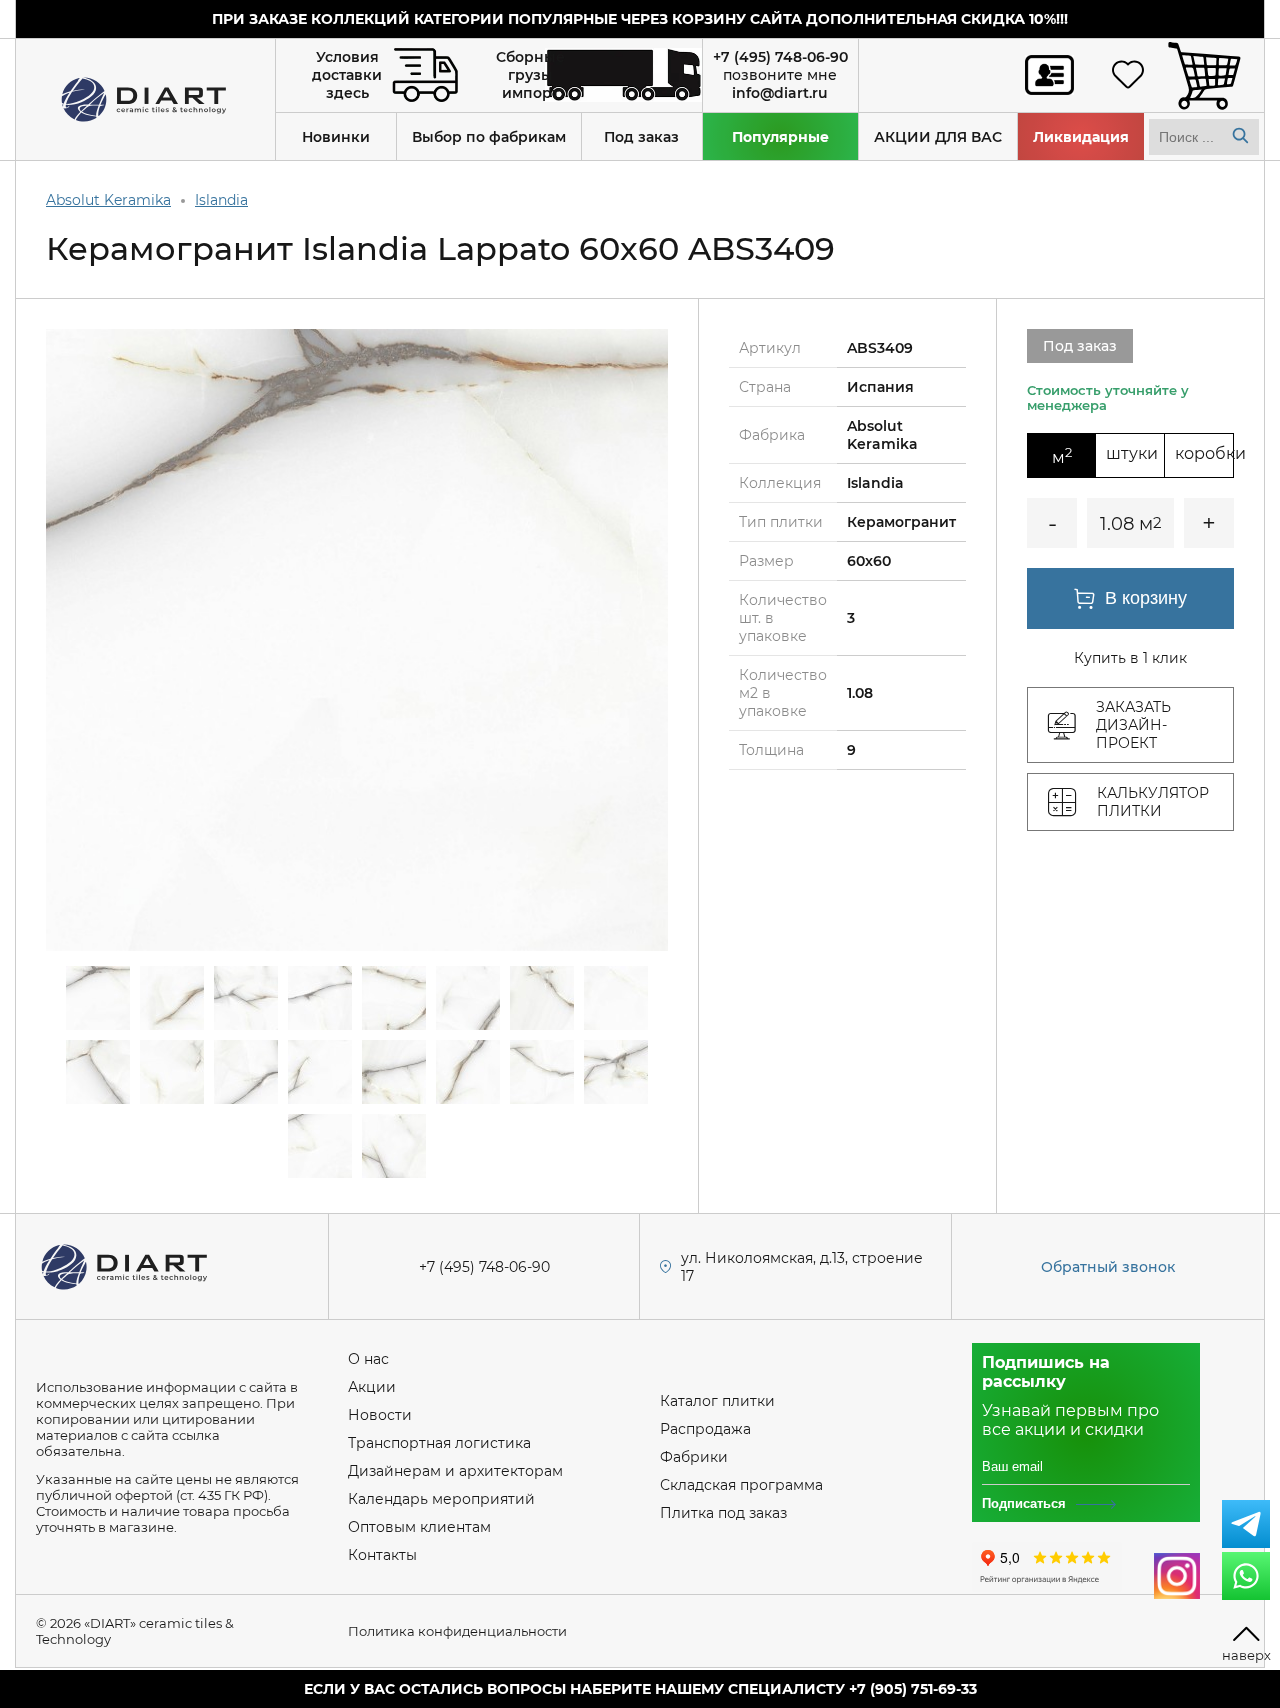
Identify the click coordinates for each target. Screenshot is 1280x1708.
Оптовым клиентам (419, 1527)
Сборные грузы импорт (530, 75)
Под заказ (641, 137)
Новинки (336, 137)
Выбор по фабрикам (489, 137)
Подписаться (1024, 1503)
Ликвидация (1081, 137)
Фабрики (694, 1457)
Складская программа (741, 1485)
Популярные (780, 137)
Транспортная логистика (439, 1443)
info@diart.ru (780, 93)
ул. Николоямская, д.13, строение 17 (802, 1267)
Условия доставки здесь (347, 75)
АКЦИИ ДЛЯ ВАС (938, 137)
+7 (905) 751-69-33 (913, 1689)
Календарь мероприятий (441, 1499)
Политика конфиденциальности (457, 1631)
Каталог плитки (717, 1401)
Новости (380, 1415)
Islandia (221, 200)
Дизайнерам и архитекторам (455, 1471)
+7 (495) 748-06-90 (780, 57)
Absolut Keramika (108, 200)
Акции (372, 1387)
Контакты (382, 1555)
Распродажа (705, 1429)
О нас (368, 1359)
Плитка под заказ (723, 1513)
